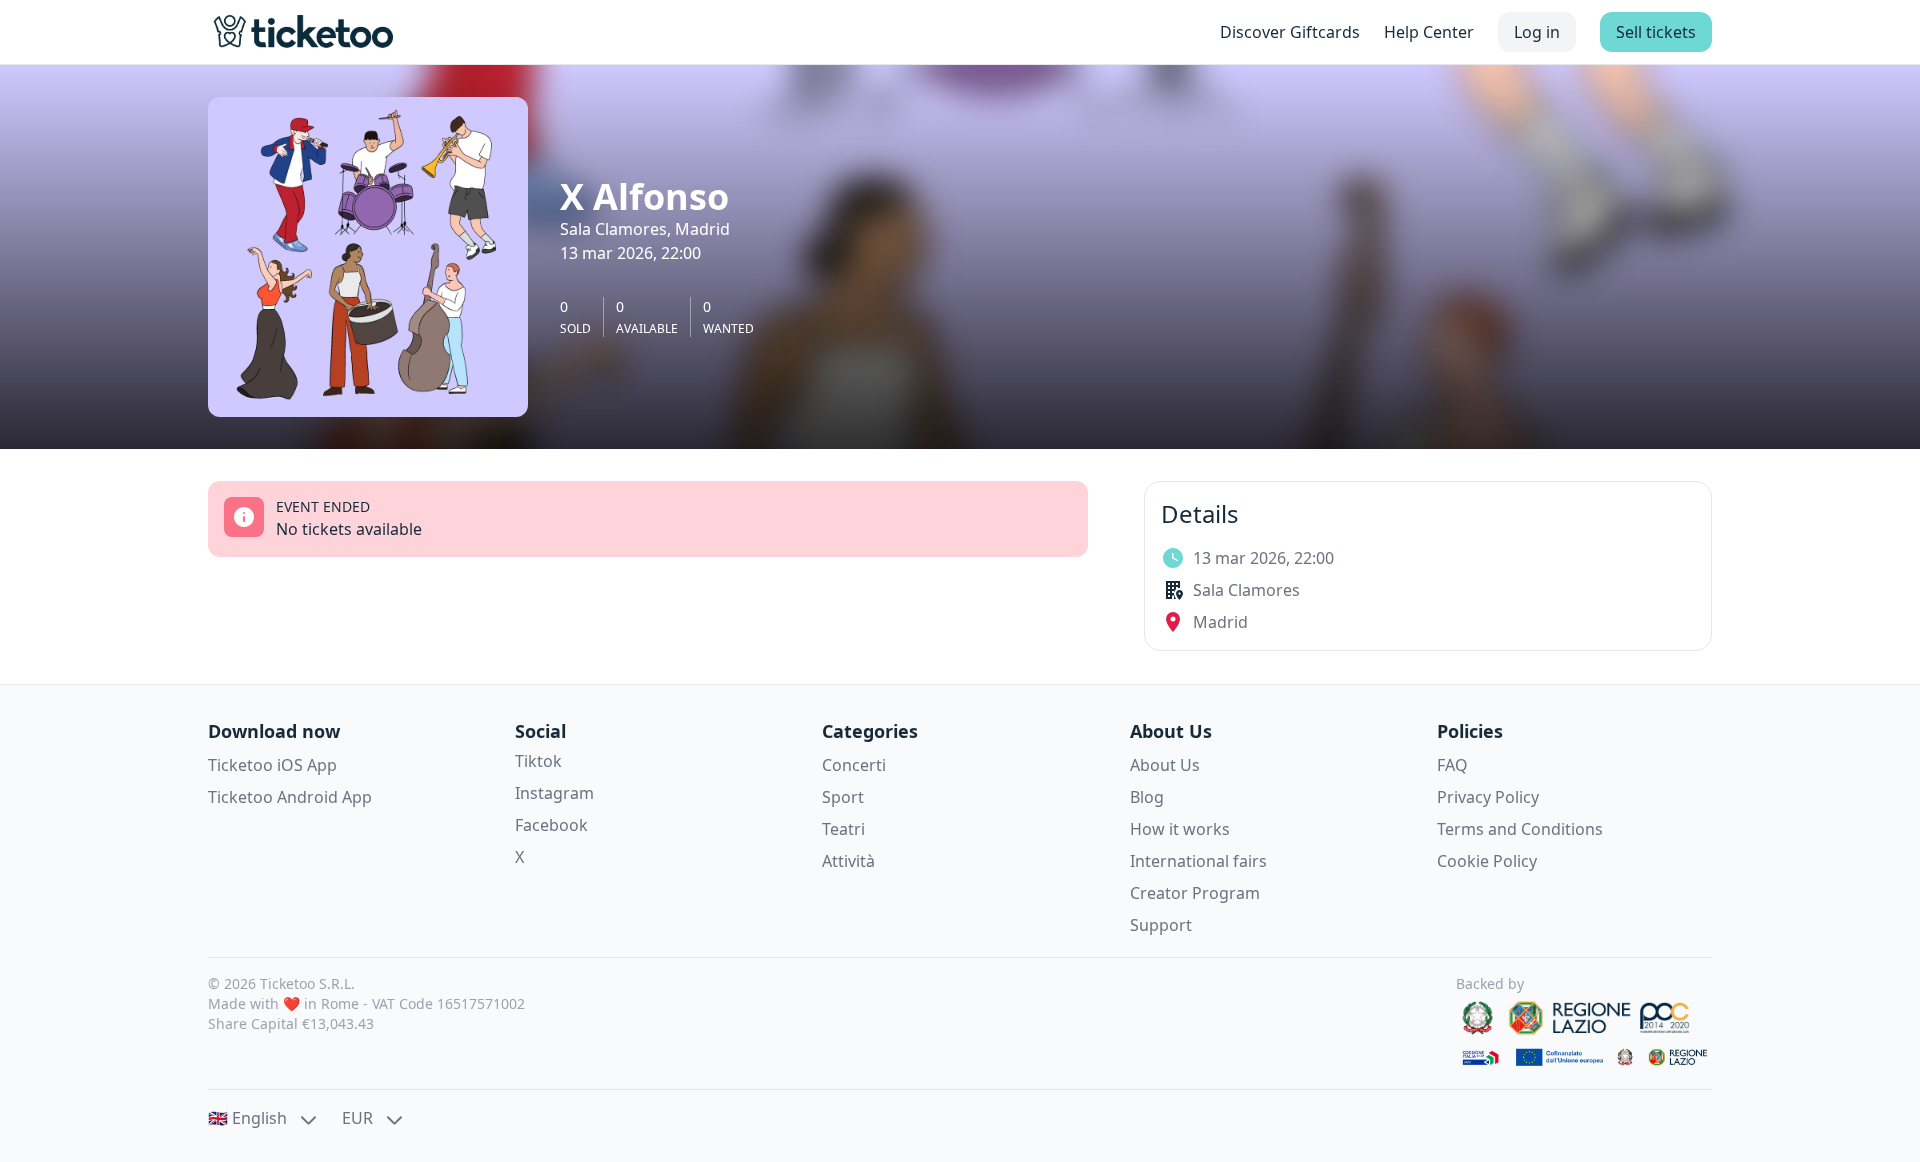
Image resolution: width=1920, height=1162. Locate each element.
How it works (1180, 829)
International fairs (1198, 861)
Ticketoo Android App (290, 797)
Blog (1147, 797)
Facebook (551, 825)
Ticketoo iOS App (272, 765)
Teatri (843, 829)
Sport (843, 797)
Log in (1537, 32)
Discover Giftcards (1290, 32)
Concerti (854, 765)
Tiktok (538, 761)
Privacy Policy (1488, 797)
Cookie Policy (1487, 861)
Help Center (1429, 32)
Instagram (554, 793)
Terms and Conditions (1520, 829)
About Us (1165, 765)
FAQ (1452, 765)
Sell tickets (1656, 32)
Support (1161, 925)
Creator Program (1195, 893)
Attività (848, 861)
